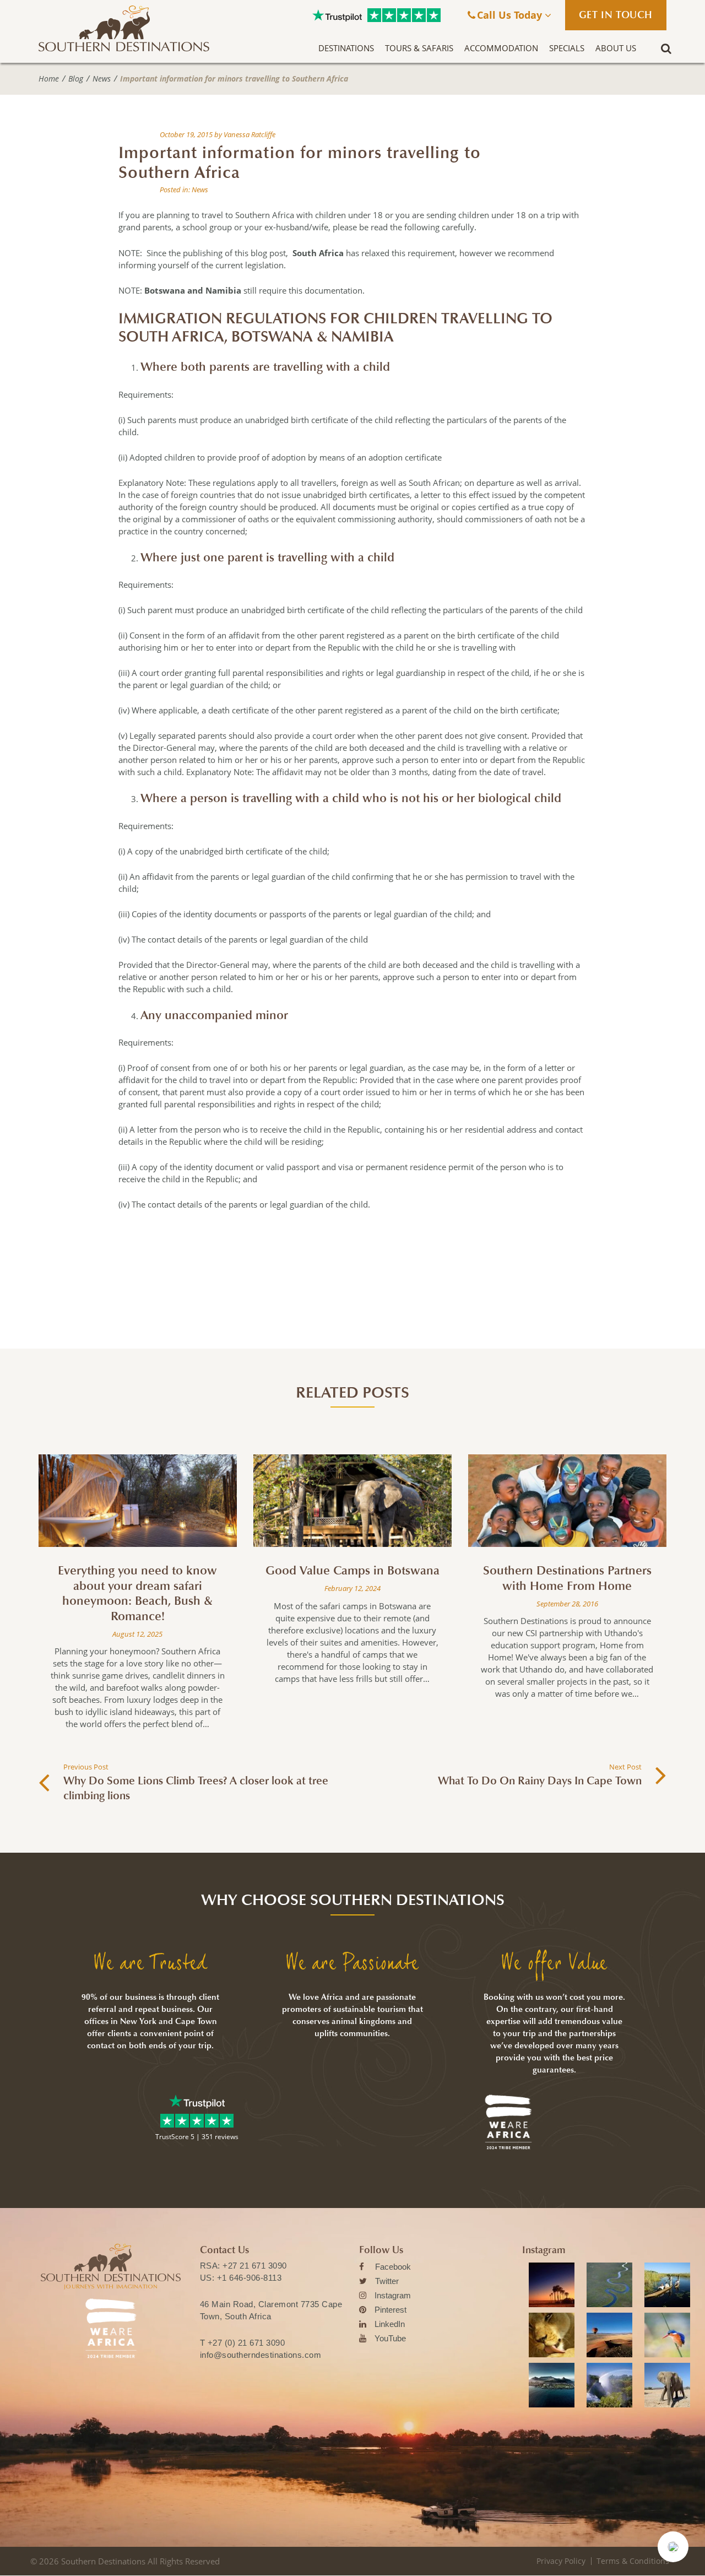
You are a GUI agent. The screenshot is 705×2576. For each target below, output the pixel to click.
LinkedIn (390, 2324)
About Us (616, 48)
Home (49, 79)
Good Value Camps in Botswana (352, 1571)
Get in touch (616, 15)
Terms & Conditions (633, 2561)
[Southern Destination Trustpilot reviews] (337, 15)
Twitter (387, 2281)
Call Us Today (511, 15)
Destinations (346, 48)
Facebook (393, 2267)
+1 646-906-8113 (250, 2278)
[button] (673, 2547)
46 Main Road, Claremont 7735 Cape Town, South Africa (271, 2310)
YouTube (390, 2338)
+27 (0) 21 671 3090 (246, 2343)
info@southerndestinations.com (261, 2355)
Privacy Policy (561, 2561)
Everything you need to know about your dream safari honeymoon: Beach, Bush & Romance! (137, 1593)
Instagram (393, 2295)
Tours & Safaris (419, 48)
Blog (76, 79)
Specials (567, 48)
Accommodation (501, 48)
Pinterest (391, 2310)
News (102, 79)
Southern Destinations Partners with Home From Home (567, 1578)
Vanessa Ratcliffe (250, 134)
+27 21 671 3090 (255, 2266)
